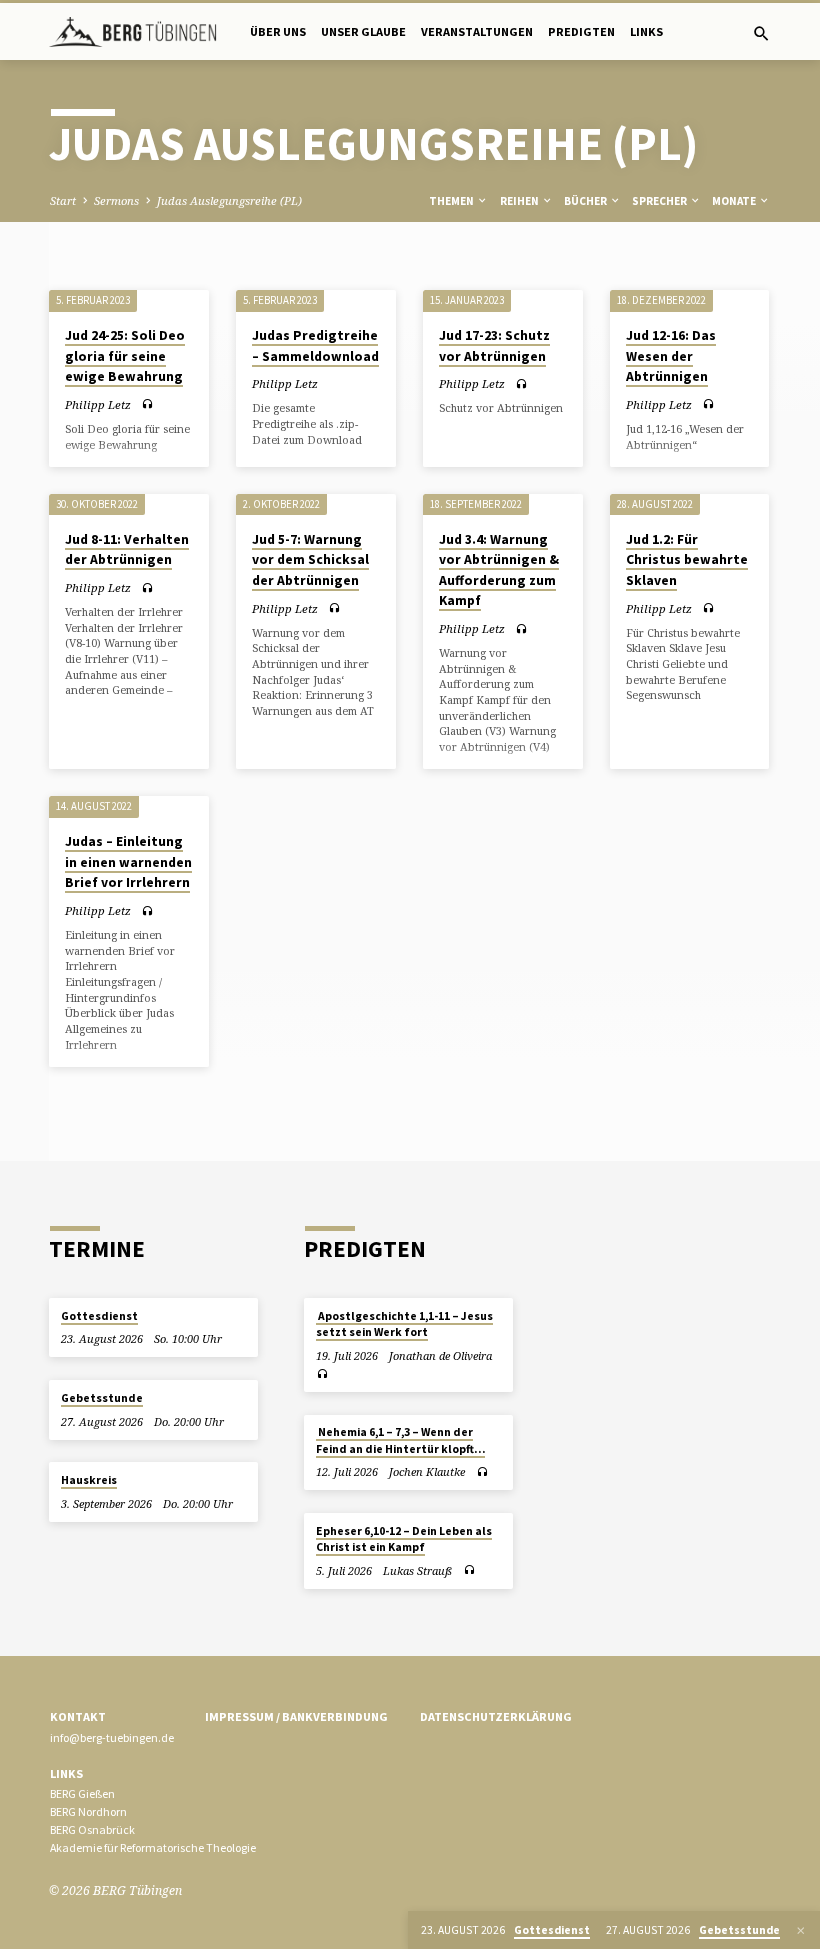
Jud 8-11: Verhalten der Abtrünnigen (127, 550)
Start (63, 200)
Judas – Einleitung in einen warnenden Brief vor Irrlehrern (128, 862)
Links (646, 31)
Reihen (520, 201)
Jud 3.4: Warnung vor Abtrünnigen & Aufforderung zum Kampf (499, 570)
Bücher (586, 201)
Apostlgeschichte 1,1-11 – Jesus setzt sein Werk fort (404, 1324)
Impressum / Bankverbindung (296, 1716)
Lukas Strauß (417, 1570)
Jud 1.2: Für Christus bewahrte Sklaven (687, 560)
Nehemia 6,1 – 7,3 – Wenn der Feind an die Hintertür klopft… (400, 1440)
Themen (452, 201)
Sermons (116, 200)
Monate (735, 201)
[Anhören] (147, 404)
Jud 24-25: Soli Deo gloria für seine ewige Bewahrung (125, 356)
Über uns (278, 31)
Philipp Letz (98, 404)
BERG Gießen (82, 1793)
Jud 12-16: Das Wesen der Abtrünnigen (671, 356)
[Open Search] (761, 33)
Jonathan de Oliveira (440, 1355)
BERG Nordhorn (88, 1811)
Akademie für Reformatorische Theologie (153, 1847)
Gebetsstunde (102, 1398)
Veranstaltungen (477, 31)
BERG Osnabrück (92, 1829)
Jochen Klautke (427, 1471)
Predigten (581, 31)
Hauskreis (89, 1480)
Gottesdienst (99, 1316)
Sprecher (660, 201)
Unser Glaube (363, 31)
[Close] (801, 1930)
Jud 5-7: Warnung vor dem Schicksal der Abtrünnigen (310, 560)
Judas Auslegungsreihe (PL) (229, 200)
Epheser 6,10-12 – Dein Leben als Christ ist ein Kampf (404, 1539)
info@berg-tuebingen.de (112, 1737)
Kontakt (78, 1716)
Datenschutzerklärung (496, 1716)
